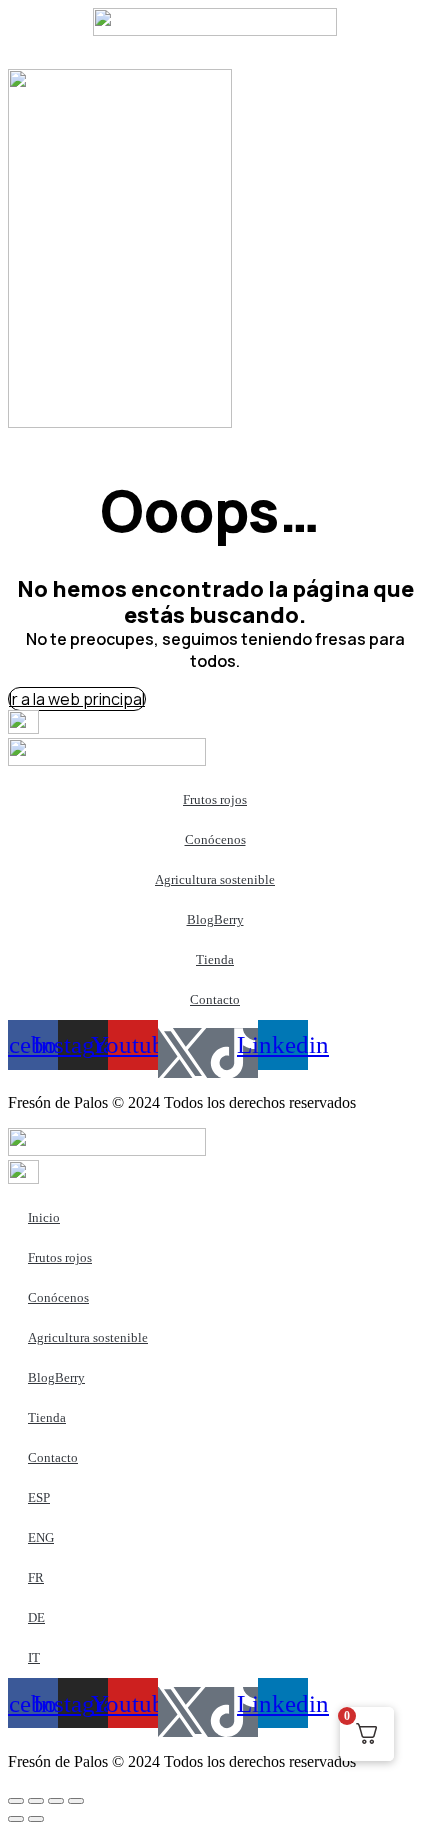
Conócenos (215, 839)
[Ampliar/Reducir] (16, 1801)
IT (34, 1657)
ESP (39, 1497)
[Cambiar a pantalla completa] (36, 1801)
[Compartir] (56, 1801)
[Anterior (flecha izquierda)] (16, 1819)
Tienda (215, 959)
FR (36, 1577)
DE (36, 1617)
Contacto (215, 999)
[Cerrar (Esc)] (76, 1801)
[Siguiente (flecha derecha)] (36, 1819)
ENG (41, 1537)
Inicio (44, 1217)
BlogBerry (215, 919)
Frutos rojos (215, 799)
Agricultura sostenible (215, 879)
